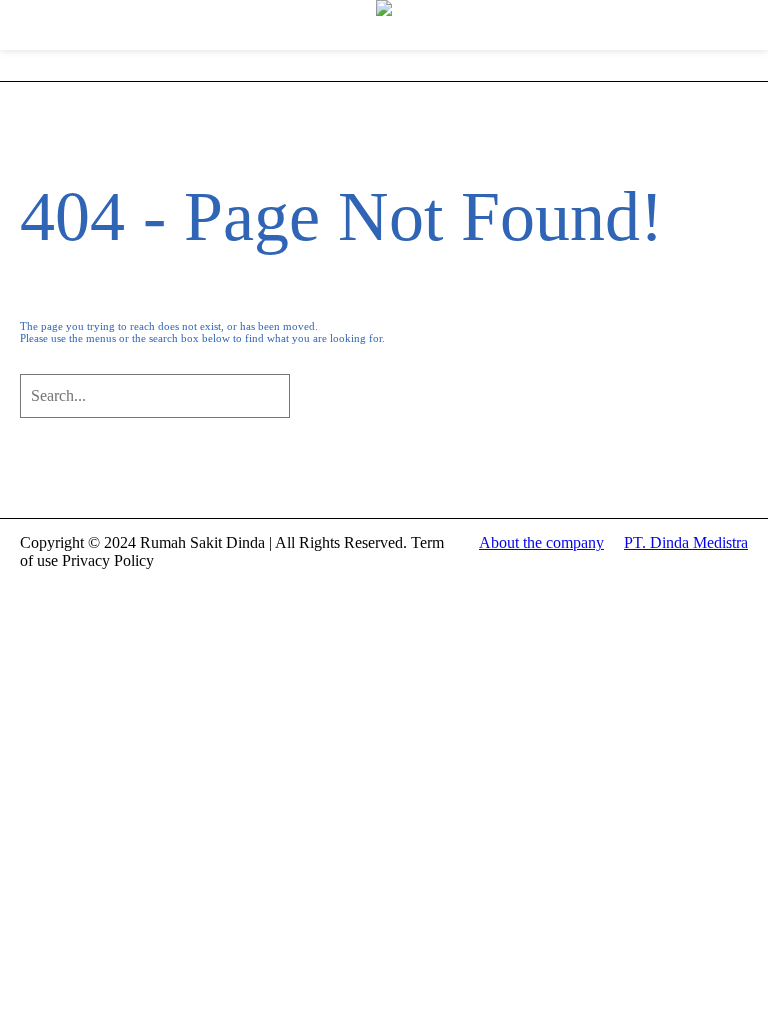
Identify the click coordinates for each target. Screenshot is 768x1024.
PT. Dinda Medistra (686, 542)
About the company (541, 542)
